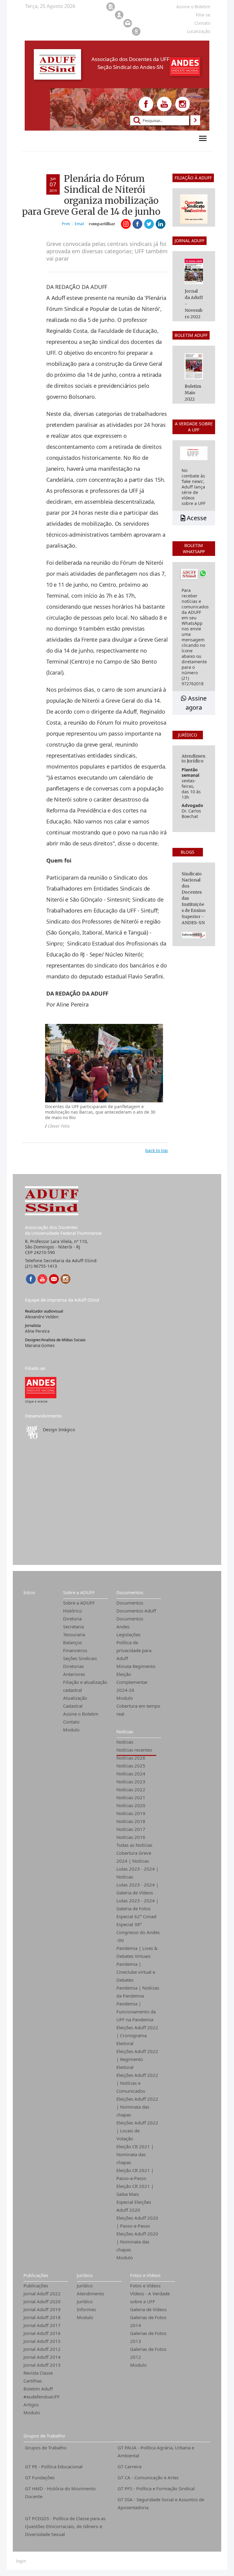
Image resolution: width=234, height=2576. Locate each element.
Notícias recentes (134, 1750)
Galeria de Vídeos (148, 2309)
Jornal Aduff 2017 (42, 2325)
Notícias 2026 (131, 1758)
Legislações (128, 1634)
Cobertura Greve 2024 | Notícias (134, 1857)
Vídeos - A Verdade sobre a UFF (150, 2297)
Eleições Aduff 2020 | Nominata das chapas (137, 2242)
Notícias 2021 (131, 1797)
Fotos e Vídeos (145, 2275)
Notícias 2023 (131, 1782)
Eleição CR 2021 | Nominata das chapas (135, 2154)
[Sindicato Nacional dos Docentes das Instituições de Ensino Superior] (41, 1387)
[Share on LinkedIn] (161, 224)
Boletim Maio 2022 (193, 393)
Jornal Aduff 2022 (42, 2293)
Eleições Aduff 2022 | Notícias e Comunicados (137, 2083)
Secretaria (73, 1627)
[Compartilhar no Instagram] (126, 224)
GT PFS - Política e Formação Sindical (156, 2488)
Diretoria (72, 1619)
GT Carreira (129, 2466)
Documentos (130, 1592)
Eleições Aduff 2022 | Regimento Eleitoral (137, 2059)
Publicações (36, 2275)
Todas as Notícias (134, 1845)
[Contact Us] (54, 1279)
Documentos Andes (130, 1623)
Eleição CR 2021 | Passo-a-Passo (135, 2174)
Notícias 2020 (131, 1805)
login (21, 2561)
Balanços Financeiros (75, 1646)
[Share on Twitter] (149, 224)
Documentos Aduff (136, 1611)
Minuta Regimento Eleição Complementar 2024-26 (136, 1678)
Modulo (71, 1730)
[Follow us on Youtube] (164, 104)
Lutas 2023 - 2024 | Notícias (137, 1873)
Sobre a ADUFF (79, 1592)
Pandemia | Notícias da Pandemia (138, 1992)
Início (29, 1592)
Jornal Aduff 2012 (42, 2349)
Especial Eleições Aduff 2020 (134, 2206)
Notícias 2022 (131, 1789)
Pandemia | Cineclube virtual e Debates (136, 1972)
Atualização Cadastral (75, 1702)
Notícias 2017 (131, 1829)
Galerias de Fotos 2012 (148, 2353)
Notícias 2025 (131, 1766)
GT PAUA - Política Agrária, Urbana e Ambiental (156, 2452)
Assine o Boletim (81, 1714)
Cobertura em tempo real (138, 1710)
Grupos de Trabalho (44, 2436)
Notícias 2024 (131, 1774)
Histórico (73, 1611)
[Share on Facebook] (137, 224)
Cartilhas (33, 2381)
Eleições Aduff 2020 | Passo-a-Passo (137, 2222)
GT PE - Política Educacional (54, 2466)
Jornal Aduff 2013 (42, 2365)
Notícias (125, 1731)
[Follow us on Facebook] (146, 104)
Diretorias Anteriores (74, 1670)
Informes (86, 2309)
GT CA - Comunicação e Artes (148, 2477)
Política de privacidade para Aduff (134, 1650)
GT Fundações (40, 2477)
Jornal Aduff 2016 (42, 2333)
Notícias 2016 (131, 1837)
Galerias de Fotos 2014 (148, 2321)
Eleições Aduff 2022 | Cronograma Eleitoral (137, 2035)
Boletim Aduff (38, 2389)
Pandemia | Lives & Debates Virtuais (137, 1952)
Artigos (31, 2405)
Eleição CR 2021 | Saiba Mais (135, 2190)
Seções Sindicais (80, 1658)
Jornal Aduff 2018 (42, 2317)
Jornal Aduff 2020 (42, 2301)
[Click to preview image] (104, 1063)
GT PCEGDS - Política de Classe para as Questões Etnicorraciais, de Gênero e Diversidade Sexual (65, 2526)
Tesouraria (74, 1634)
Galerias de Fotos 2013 (148, 2337)
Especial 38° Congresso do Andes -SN (138, 1932)
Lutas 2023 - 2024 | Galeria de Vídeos (137, 1889)
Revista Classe (38, 2373)
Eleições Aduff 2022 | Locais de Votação (137, 2131)
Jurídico (85, 2275)
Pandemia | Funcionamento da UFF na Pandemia (136, 2012)
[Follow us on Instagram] (183, 104)
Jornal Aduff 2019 (42, 2309)
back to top (157, 1150)
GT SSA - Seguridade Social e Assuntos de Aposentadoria (161, 2503)
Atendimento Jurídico (90, 2297)
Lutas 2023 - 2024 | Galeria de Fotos (137, 1904)
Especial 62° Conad (136, 1916)
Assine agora (196, 703)
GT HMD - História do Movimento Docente (60, 2492)
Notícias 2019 (131, 1813)
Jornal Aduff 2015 (42, 2341)
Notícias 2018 (131, 1821)
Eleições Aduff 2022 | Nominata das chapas (137, 2107)
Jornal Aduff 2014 (42, 2357)
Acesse (196, 518)
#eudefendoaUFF (42, 2397)
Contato (71, 1722)
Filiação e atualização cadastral (85, 1686)
